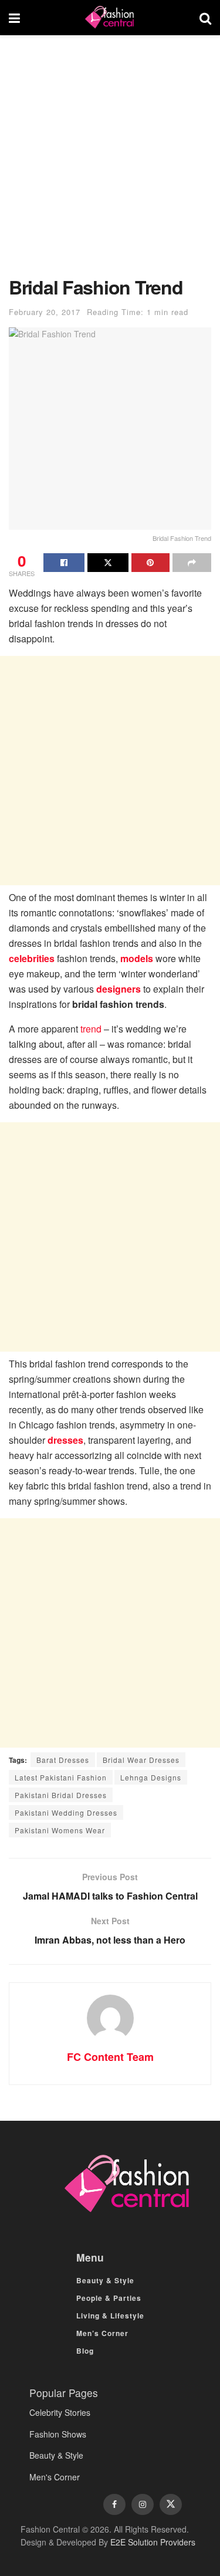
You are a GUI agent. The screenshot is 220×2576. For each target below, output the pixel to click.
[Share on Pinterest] (151, 563)
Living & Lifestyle (110, 2316)
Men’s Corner (102, 2333)
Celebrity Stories (60, 2412)
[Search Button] (205, 18)
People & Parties (109, 2298)
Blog (85, 2351)
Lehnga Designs (151, 1777)
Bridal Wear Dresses (141, 1760)
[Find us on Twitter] (171, 2504)
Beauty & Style (105, 2280)
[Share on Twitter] (108, 563)
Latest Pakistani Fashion (61, 1777)
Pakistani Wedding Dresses (66, 1812)
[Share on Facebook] (64, 563)
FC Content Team (110, 2057)
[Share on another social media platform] (192, 563)
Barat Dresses (63, 1760)
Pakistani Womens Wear (60, 1830)
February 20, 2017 (45, 312)
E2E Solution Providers (153, 2542)
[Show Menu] (14, 18)
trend (91, 1029)
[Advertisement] (110, 162)
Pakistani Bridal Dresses (61, 1795)
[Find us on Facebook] (114, 2504)
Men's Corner (55, 2477)
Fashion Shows (58, 2434)
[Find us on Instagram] (143, 2504)
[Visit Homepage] (110, 18)
